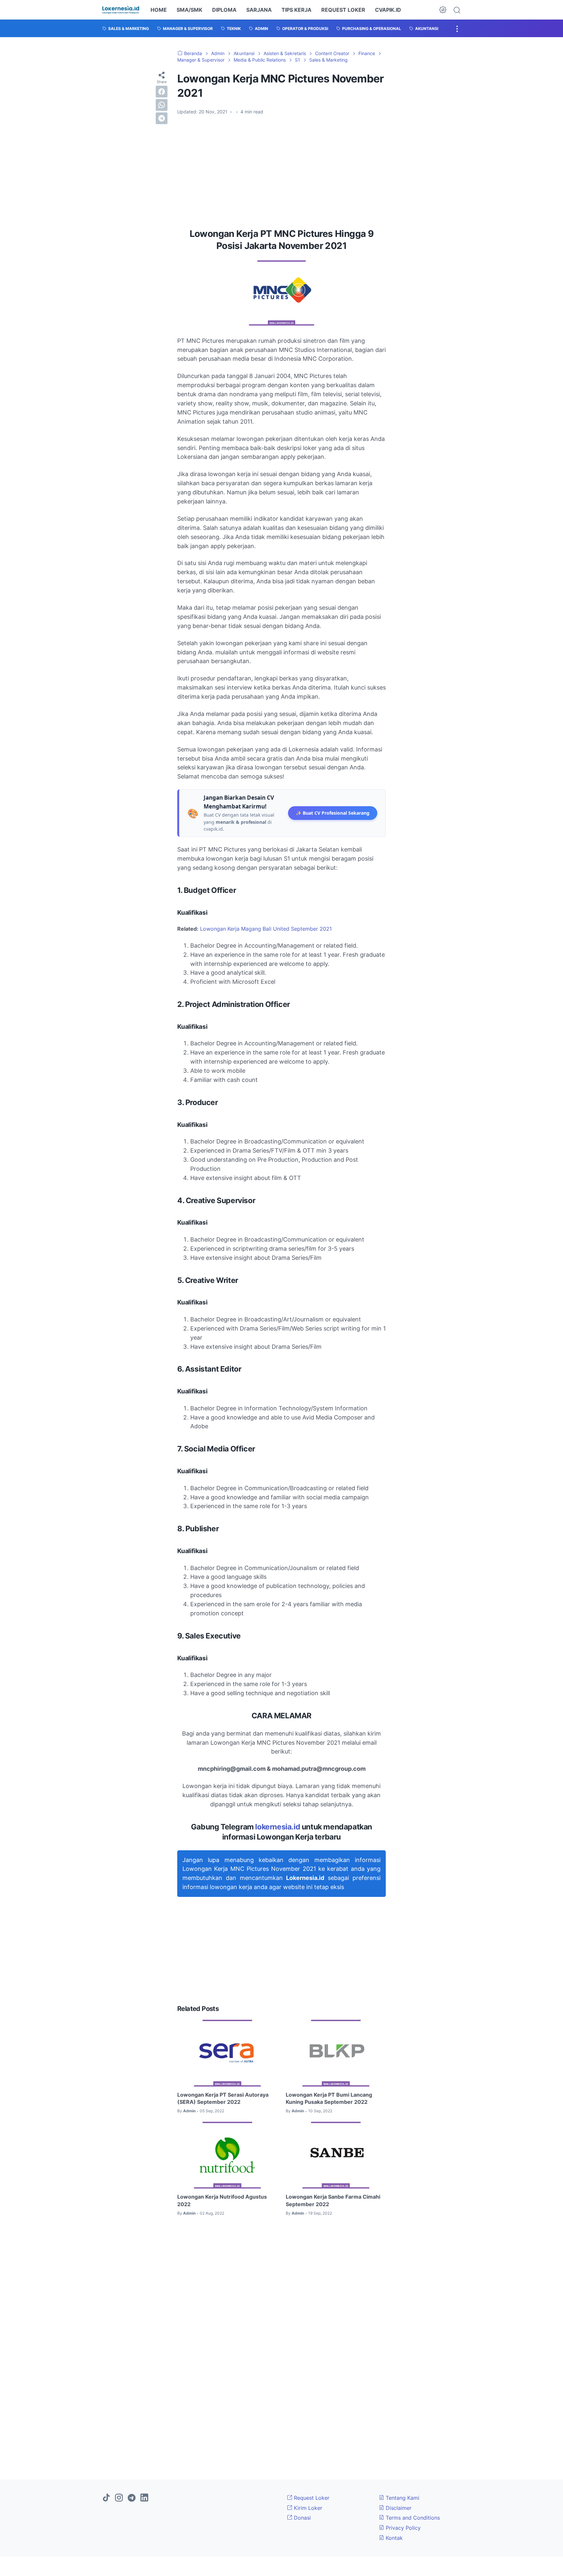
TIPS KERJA (296, 10)
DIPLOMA (224, 10)
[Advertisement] (281, 169)
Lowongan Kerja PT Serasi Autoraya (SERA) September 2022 (223, 2098)
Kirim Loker (307, 2508)
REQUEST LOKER (343, 10)
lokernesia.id (278, 1827)
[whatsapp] (162, 105)
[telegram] (162, 118)
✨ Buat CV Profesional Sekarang (333, 813)
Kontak (393, 2538)
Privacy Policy (402, 2528)
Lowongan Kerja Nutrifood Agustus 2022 (222, 2200)
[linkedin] (144, 2498)
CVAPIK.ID (388, 10)
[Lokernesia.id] (121, 10)
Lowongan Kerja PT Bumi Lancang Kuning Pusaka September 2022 (329, 2098)
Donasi (302, 2518)
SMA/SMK (189, 10)
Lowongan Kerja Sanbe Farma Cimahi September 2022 (333, 2200)
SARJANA (259, 10)
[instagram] (119, 2498)
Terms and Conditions (412, 2518)
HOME (159, 10)
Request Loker (311, 2498)
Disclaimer (398, 2508)
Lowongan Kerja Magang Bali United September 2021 (266, 929)
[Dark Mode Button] (443, 10)
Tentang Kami (402, 2498)
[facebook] (162, 91)
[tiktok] (106, 2498)
